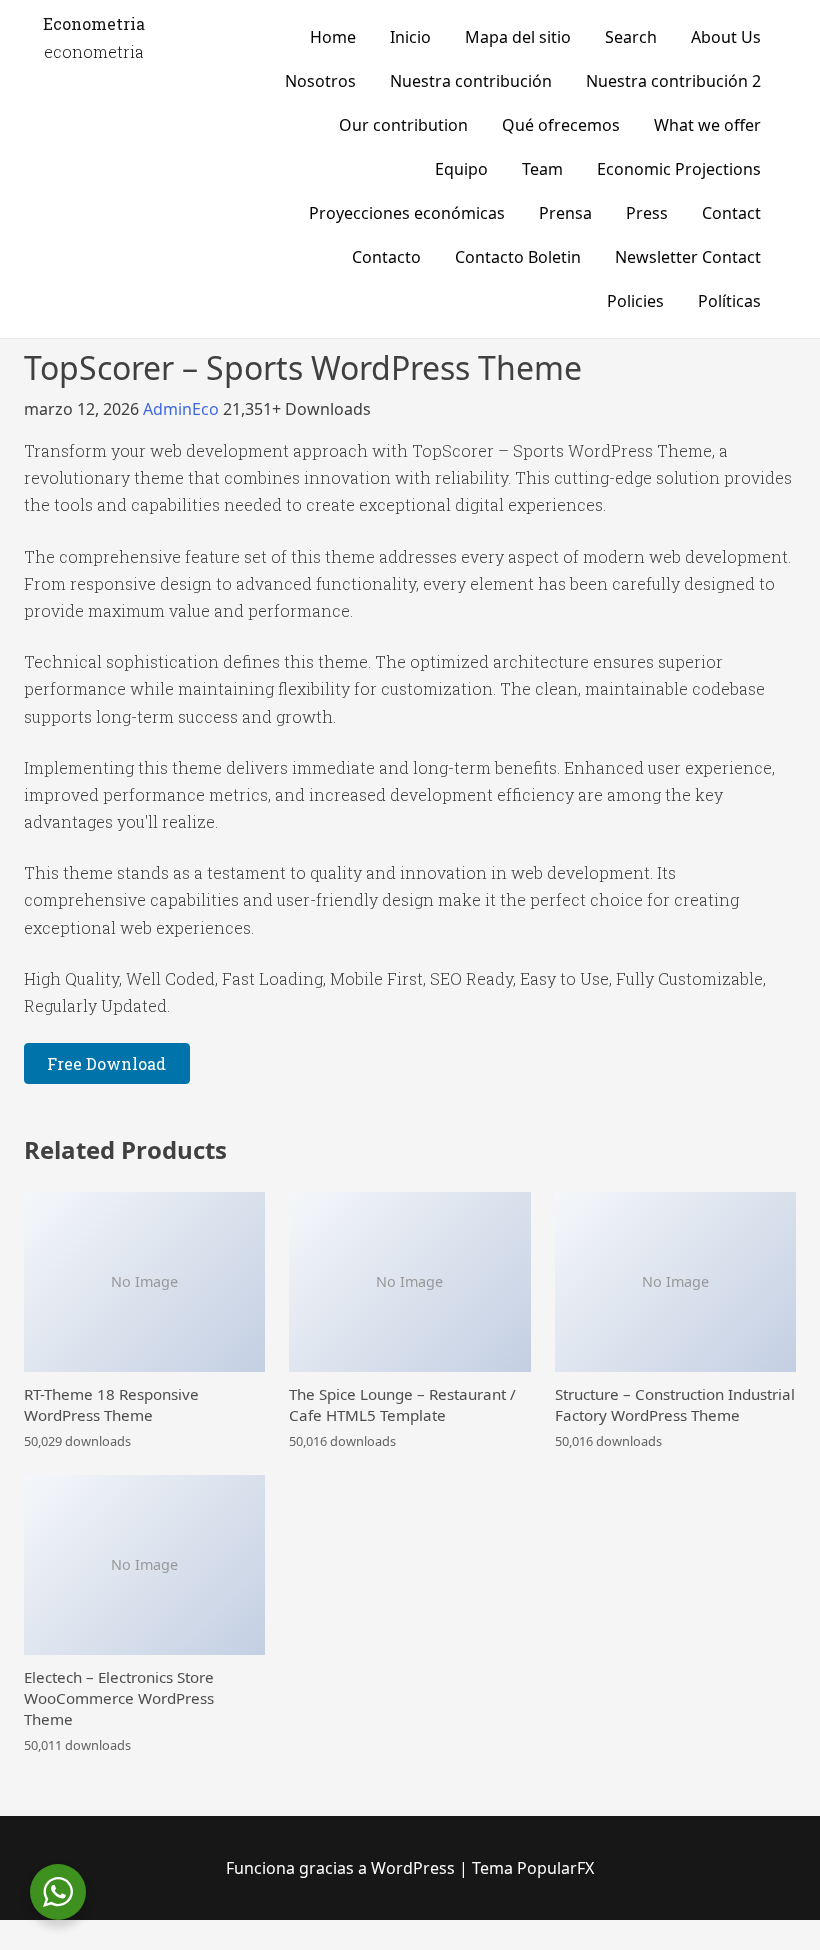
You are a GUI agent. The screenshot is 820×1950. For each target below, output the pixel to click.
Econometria (94, 23)
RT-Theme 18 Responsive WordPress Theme (111, 1404)
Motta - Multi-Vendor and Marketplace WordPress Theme (604, 1945)
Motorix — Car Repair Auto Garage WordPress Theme (206, 1945)
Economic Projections (679, 169)
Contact (731, 213)
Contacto (386, 257)
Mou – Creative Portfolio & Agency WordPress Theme (721, 1945)
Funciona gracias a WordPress (342, 1868)
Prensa (565, 213)
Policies (635, 301)
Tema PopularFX (533, 1868)
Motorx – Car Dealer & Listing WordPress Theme (489, 1945)
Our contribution (403, 125)
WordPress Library (82, 1945)
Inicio (410, 37)
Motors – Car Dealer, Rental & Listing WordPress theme (432, 1945)
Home (333, 37)
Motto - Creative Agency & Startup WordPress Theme (664, 1945)
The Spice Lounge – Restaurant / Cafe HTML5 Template (402, 1404)
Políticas (729, 301)
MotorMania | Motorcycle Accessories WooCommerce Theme (267, 1945)
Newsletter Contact (688, 257)
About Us (726, 37)
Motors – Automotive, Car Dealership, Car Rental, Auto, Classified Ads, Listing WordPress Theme (350, 1945)
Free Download (106, 1063)
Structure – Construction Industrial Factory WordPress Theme (675, 1404)
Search (631, 37)
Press (647, 213)
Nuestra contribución (471, 81)
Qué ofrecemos (561, 125)
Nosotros (320, 81)
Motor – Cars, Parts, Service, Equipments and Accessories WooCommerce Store (135, 1945)
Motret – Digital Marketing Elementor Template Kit (544, 1945)
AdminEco (183, 409)
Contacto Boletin (518, 257)
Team (542, 169)
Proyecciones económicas (407, 213)
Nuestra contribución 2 (673, 81)
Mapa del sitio (518, 37)
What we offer (707, 125)
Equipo (461, 169)
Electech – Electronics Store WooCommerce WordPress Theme (119, 1698)
